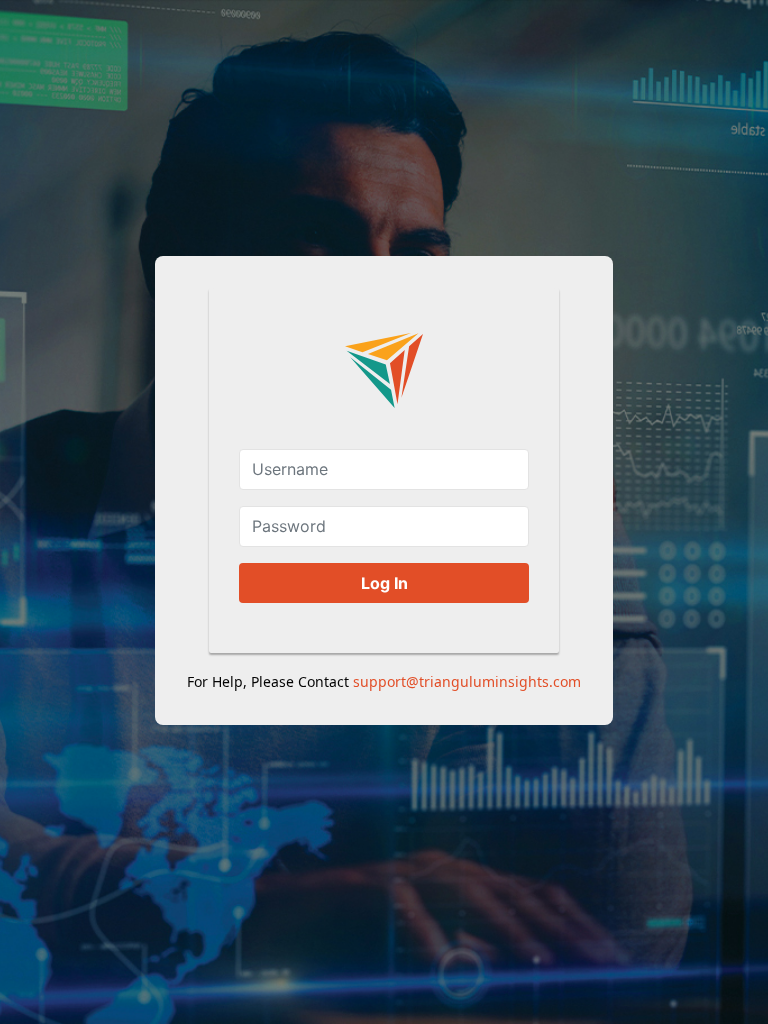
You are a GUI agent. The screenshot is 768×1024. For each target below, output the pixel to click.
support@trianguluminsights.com (467, 681)
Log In (384, 583)
